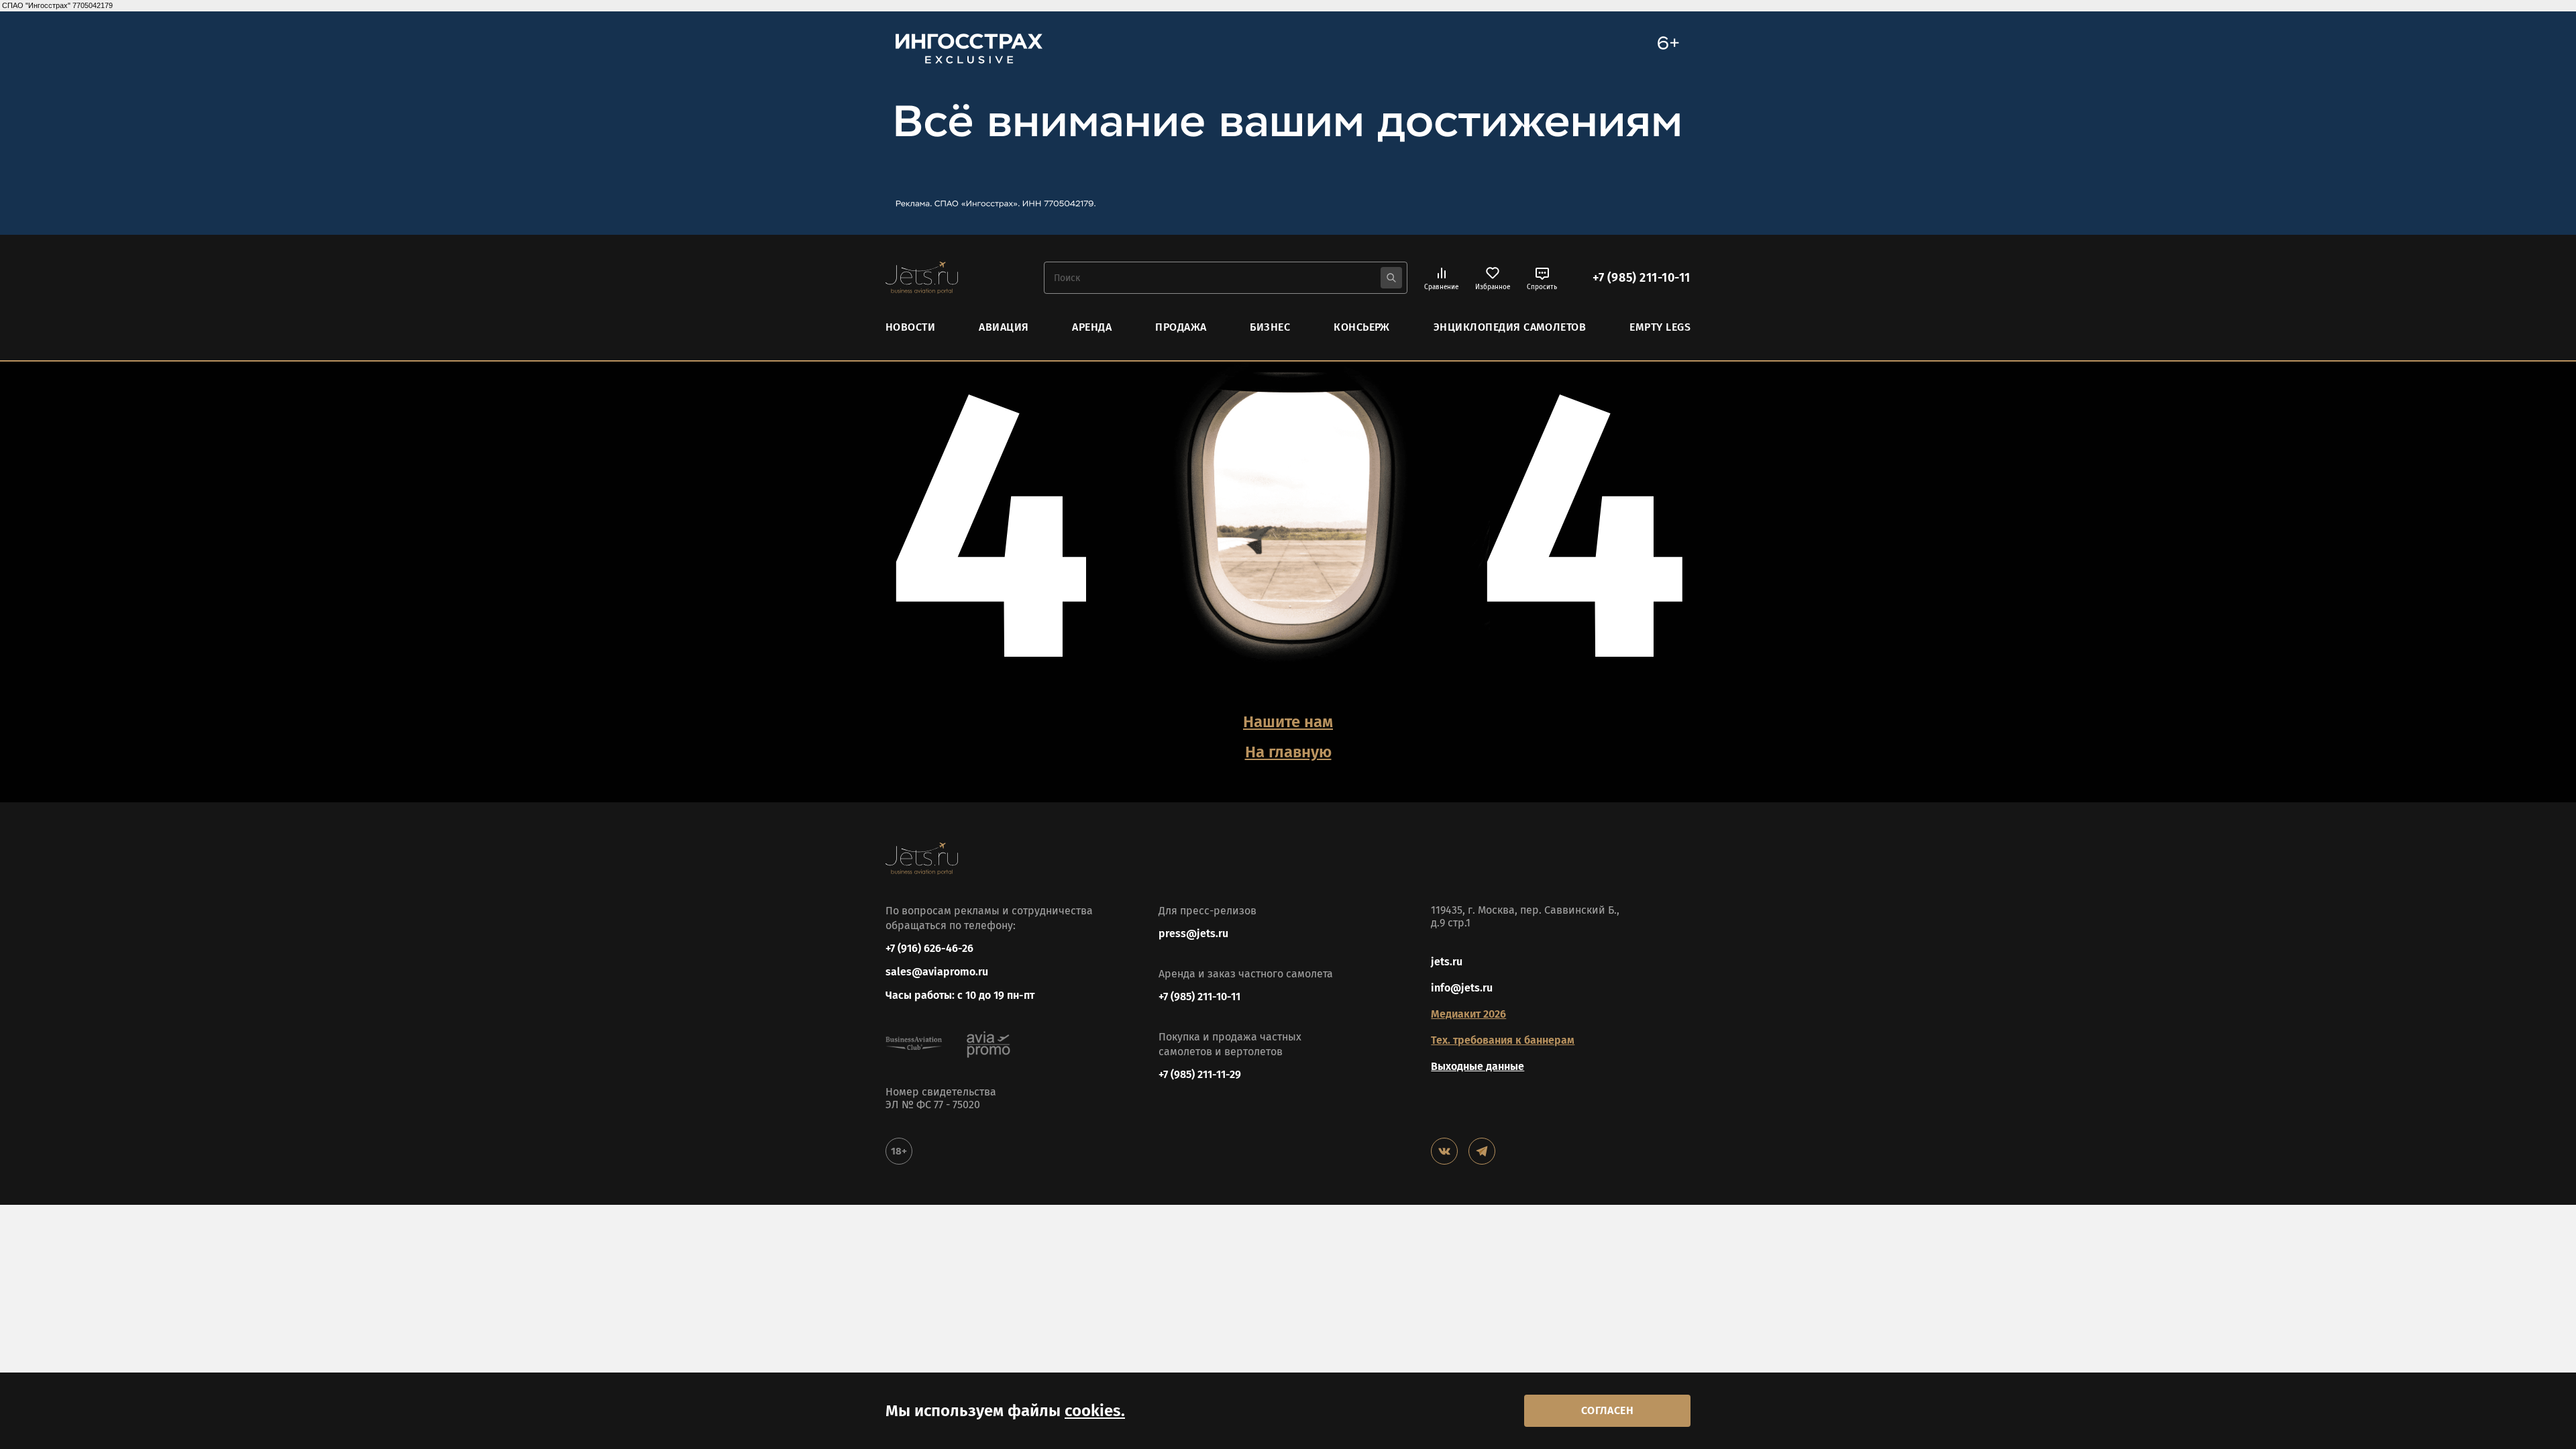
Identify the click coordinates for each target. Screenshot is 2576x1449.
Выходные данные (1478, 1066)
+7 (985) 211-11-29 (1200, 1074)
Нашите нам (1288, 722)
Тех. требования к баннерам (1503, 1040)
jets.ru (1447, 962)
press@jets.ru (1193, 933)
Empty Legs (1660, 327)
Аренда (1092, 327)
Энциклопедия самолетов (1510, 327)
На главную (1288, 752)
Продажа (1181, 327)
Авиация (1004, 327)
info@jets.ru (1462, 988)
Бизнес (1270, 327)
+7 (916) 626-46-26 (929, 948)
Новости (910, 327)
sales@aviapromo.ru (937, 972)
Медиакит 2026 (1468, 1014)
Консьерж (1362, 327)
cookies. (1095, 1411)
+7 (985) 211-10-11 (1642, 278)
